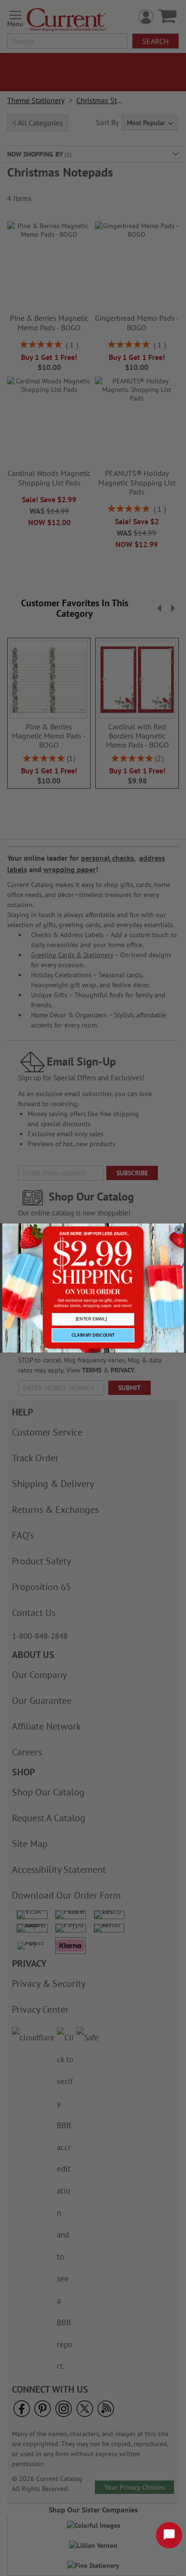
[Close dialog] (179, 1230)
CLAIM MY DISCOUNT (93, 1335)
